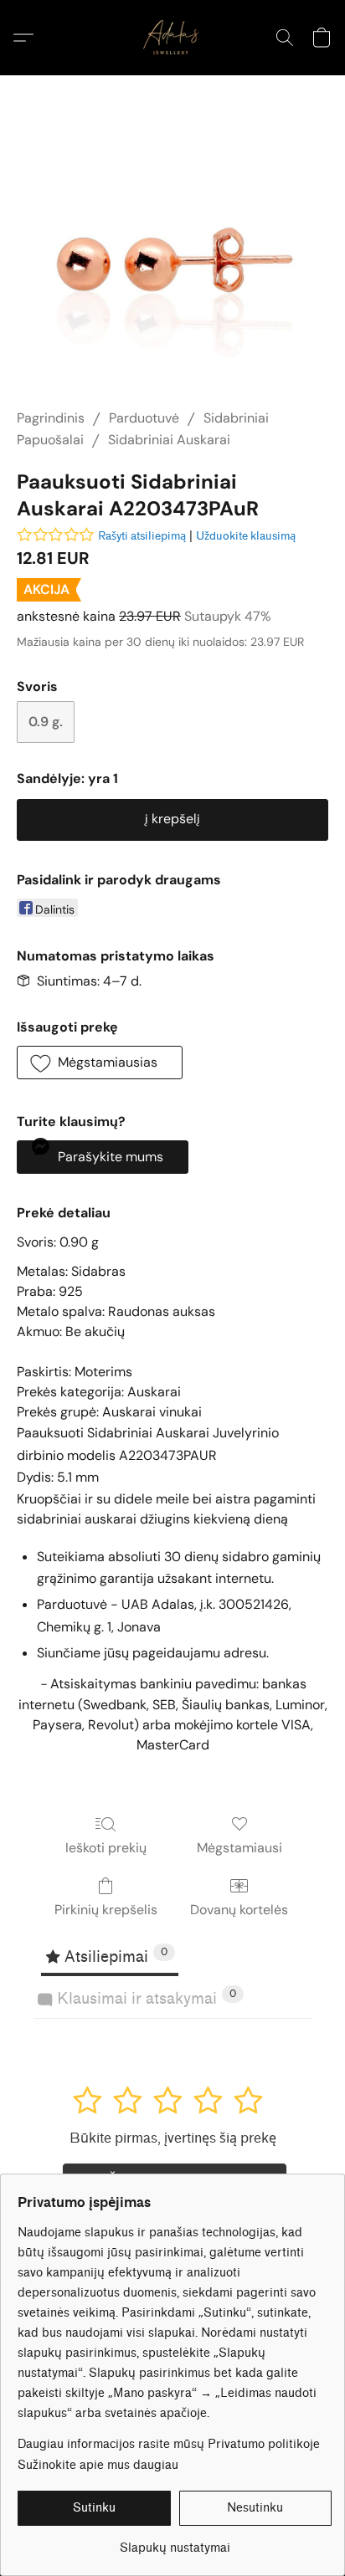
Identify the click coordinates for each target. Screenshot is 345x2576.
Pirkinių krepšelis (106, 1910)
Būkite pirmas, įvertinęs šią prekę (173, 2138)
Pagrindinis (51, 418)
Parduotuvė (144, 418)
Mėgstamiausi (239, 1848)
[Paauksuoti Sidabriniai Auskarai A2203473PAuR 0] (172, 262)
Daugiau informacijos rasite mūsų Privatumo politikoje (169, 2444)
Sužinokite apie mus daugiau (98, 2465)
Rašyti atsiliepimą (142, 536)
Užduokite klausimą (246, 536)
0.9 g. (46, 722)
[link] (175, 2542)
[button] (172, 38)
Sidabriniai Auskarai (169, 440)
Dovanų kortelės (239, 1910)
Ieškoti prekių (106, 1848)
